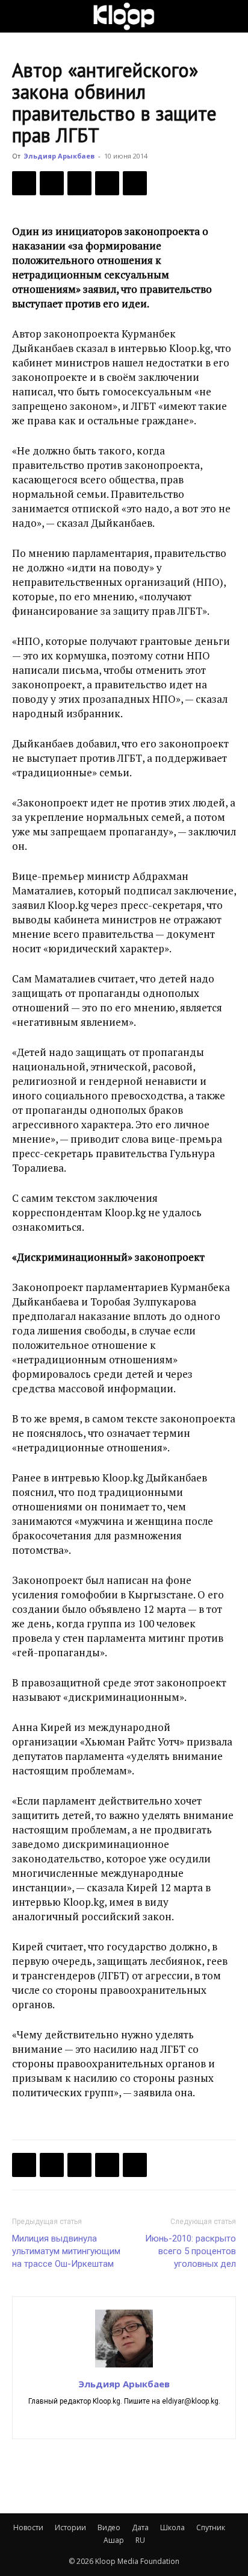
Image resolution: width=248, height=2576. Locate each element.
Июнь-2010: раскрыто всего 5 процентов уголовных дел (191, 2251)
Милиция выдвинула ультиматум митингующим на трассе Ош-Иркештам (66, 2251)
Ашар (114, 2540)
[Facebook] (24, 183)
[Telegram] (107, 183)
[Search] (231, 16)
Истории (70, 2527)
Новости (28, 2527)
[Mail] (124, 2422)
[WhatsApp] (135, 183)
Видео (109, 2527)
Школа (172, 2527)
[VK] (79, 183)
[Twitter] (52, 183)
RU (140, 2540)
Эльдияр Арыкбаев (59, 156)
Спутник (211, 2527)
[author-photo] (124, 2367)
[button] (20, 16)
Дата (140, 2527)
